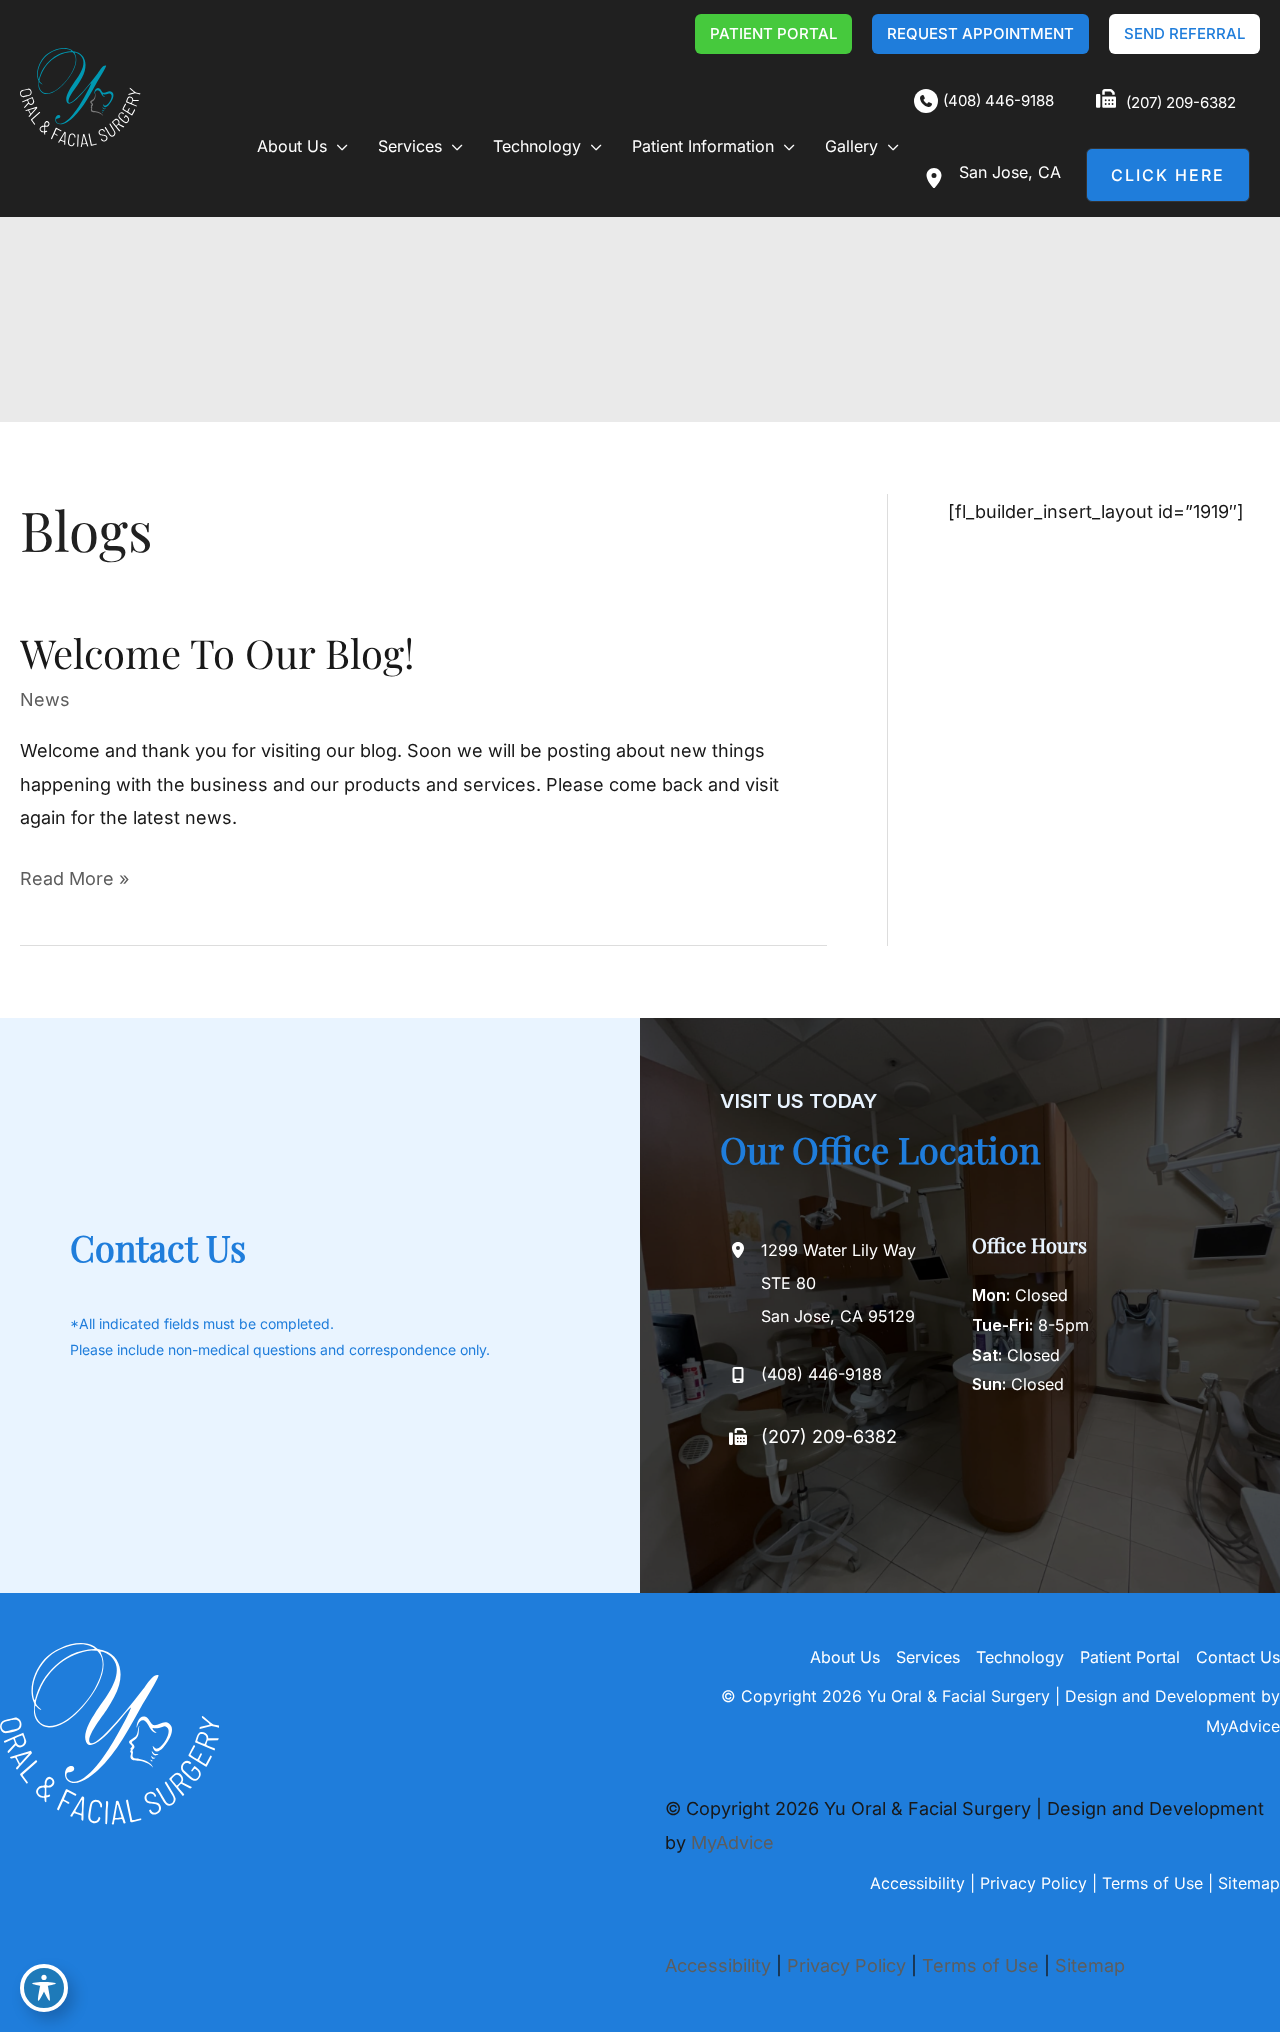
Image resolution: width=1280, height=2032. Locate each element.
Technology (1020, 1657)
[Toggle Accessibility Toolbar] (44, 1988)
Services (928, 1657)
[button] (773, 34)
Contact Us (1238, 1657)
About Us (845, 1657)
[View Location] (936, 178)
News (45, 699)
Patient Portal (1130, 1657)
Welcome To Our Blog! (217, 652)
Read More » (74, 881)
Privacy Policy (1033, 1883)
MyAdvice (1243, 1726)
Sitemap (1249, 1883)
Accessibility (917, 1883)
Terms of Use (1152, 1883)
